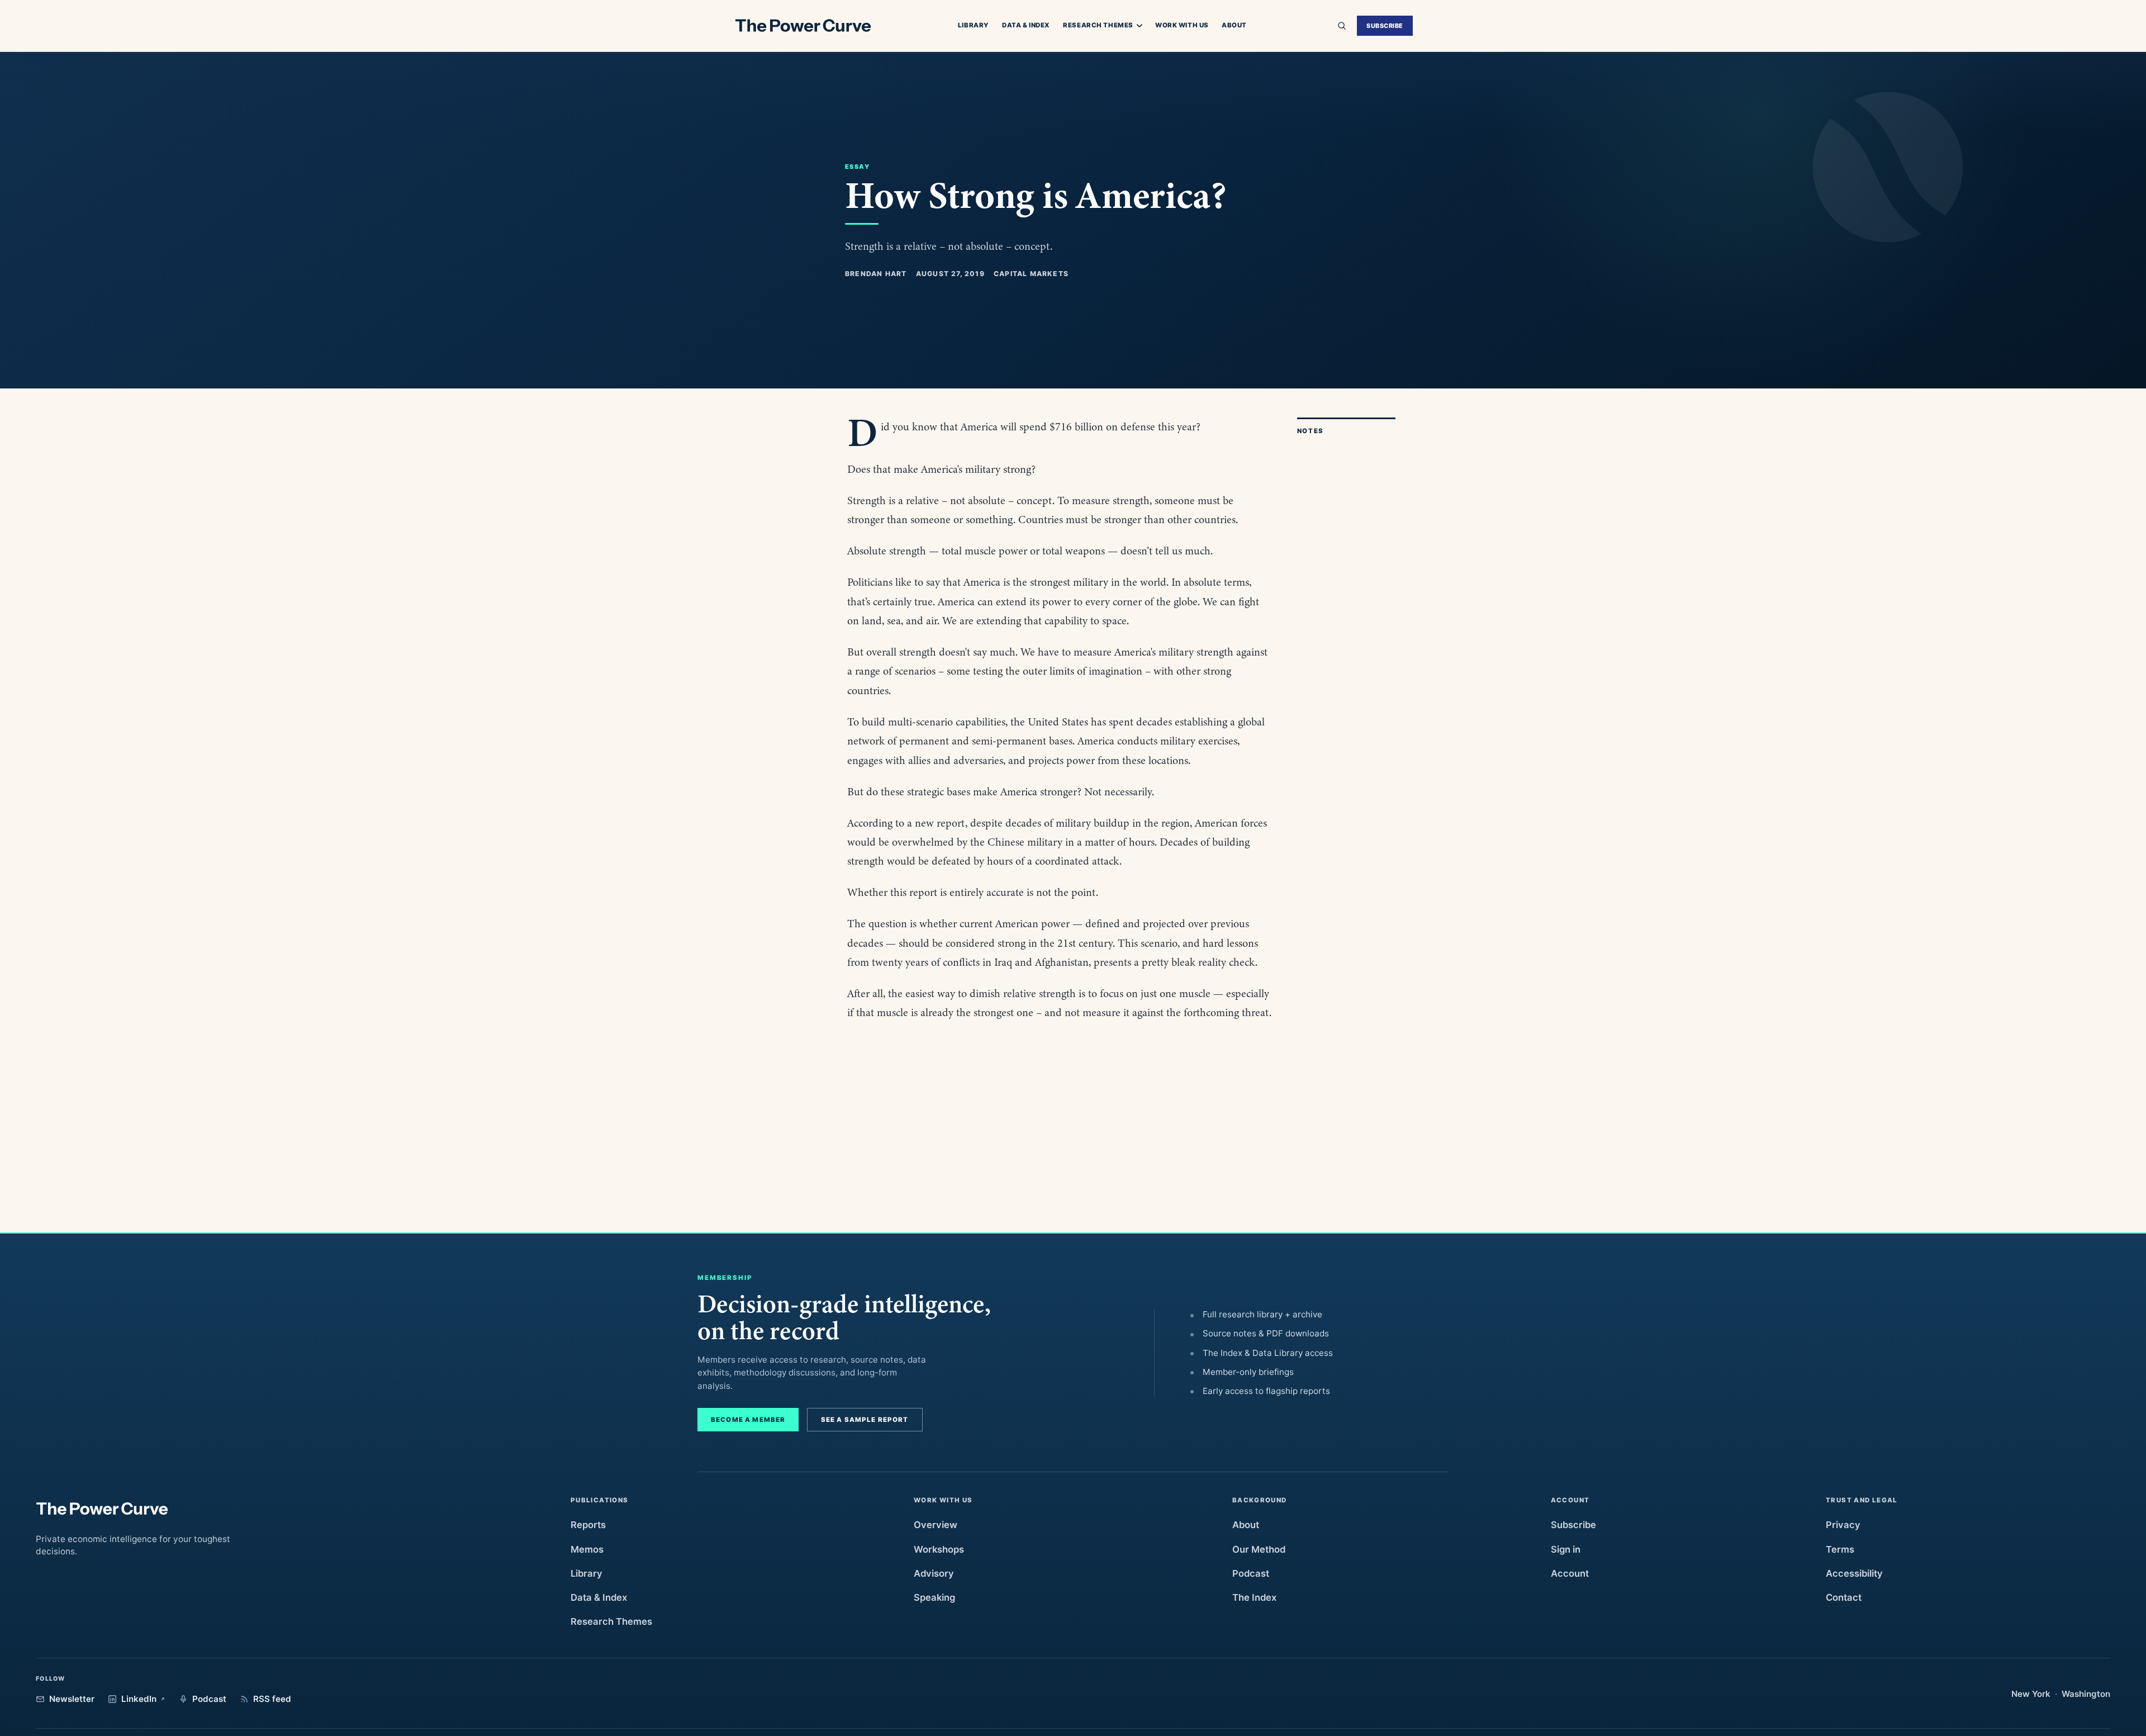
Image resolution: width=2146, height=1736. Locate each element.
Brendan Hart (876, 274)
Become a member (748, 1420)
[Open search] (1342, 26)
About (1234, 25)
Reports (588, 1525)
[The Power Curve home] (803, 26)
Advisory (934, 1573)
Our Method (1259, 1549)
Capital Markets (1031, 274)
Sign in (1566, 1549)
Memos (587, 1549)
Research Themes (1098, 26)
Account (1570, 1573)
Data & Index (1026, 25)
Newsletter (72, 1699)
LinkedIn (139, 1699)
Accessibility (1854, 1573)
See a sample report (865, 1420)
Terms (1840, 1549)
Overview (936, 1525)
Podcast (1251, 1573)
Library (974, 25)
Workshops (939, 1549)
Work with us (1182, 25)
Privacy (1843, 1525)
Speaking (934, 1597)
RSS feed (272, 1699)
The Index (1254, 1597)
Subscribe (1385, 26)
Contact (1844, 1597)
